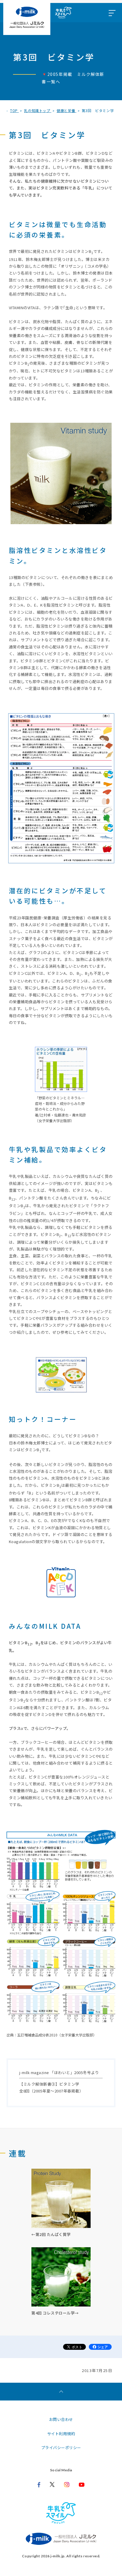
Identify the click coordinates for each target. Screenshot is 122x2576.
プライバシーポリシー (61, 2447)
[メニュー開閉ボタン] (112, 13)
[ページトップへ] (61, 2392)
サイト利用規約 (61, 2434)
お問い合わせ (61, 2419)
